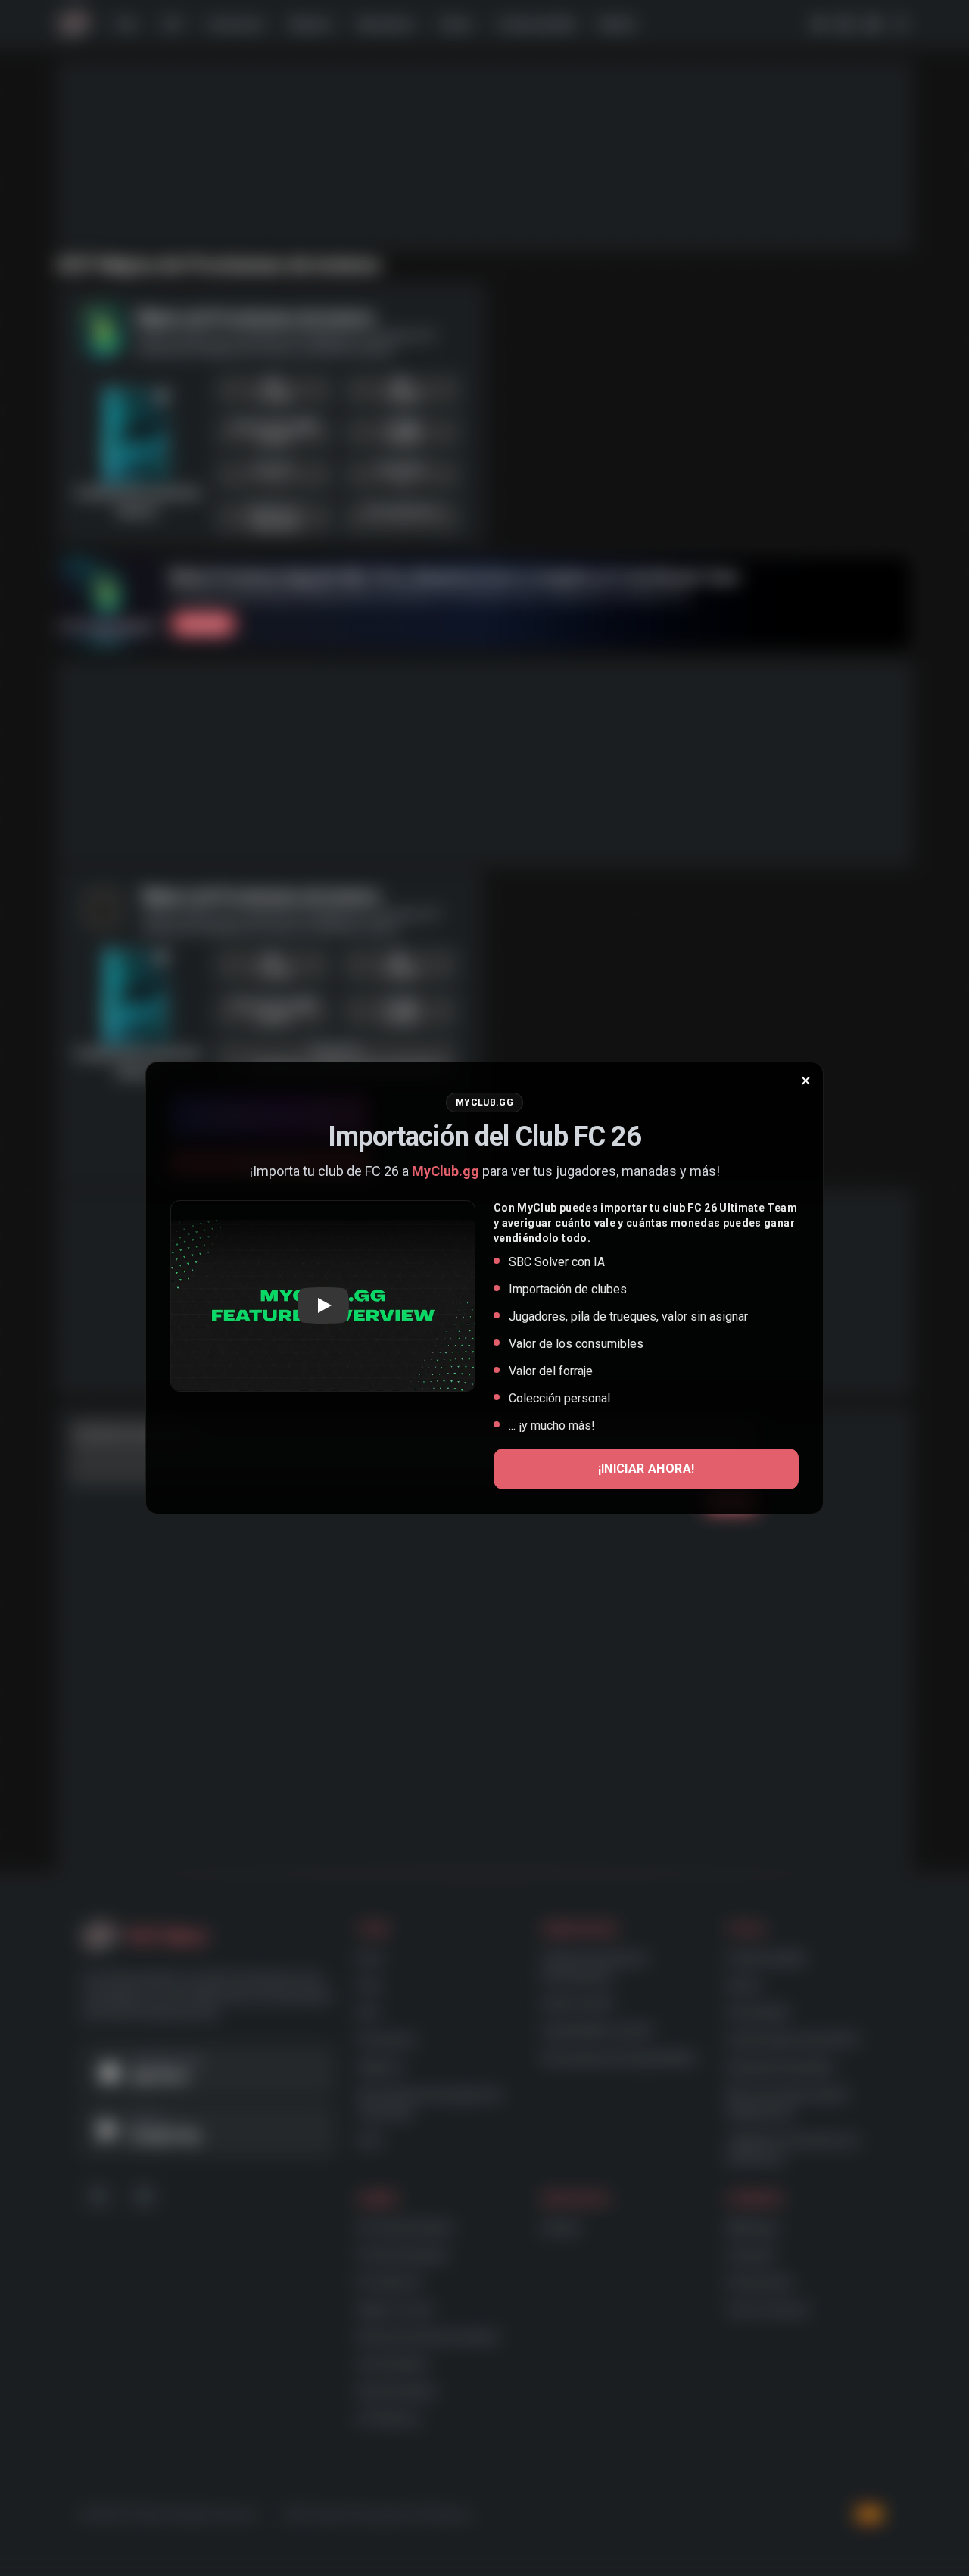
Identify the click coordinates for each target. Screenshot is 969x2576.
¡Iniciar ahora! (647, 1469)
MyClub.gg (446, 1171)
